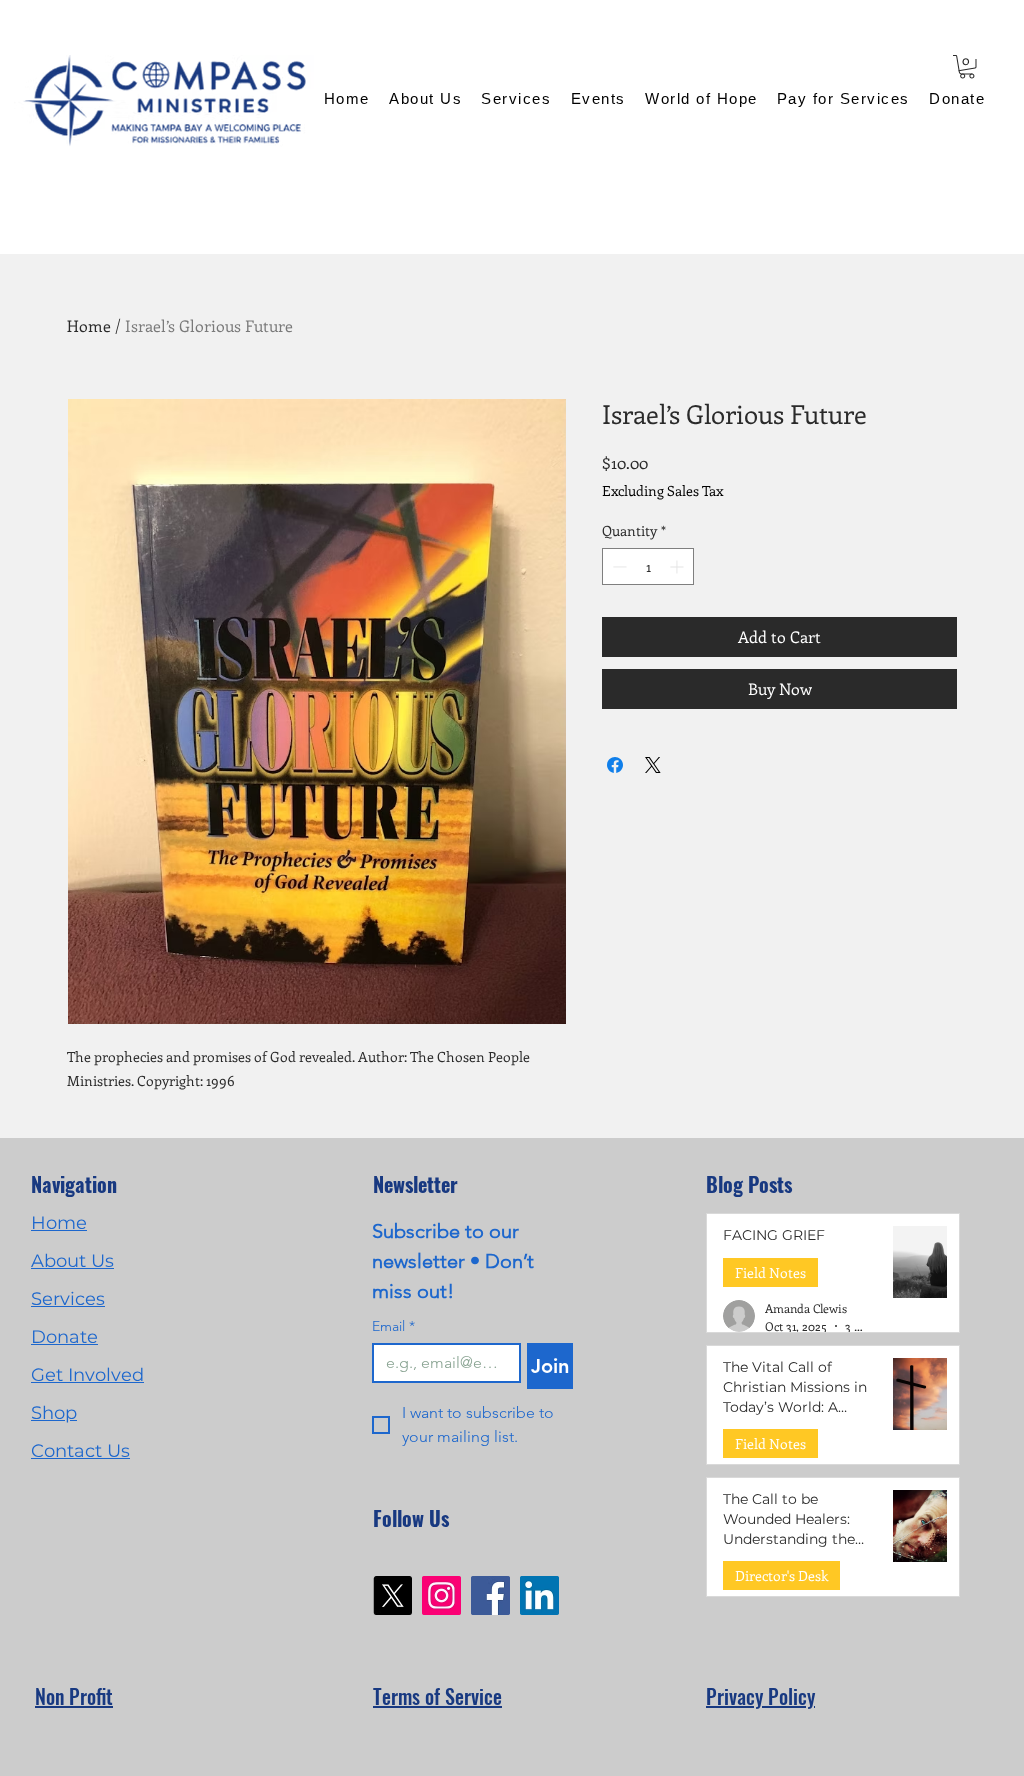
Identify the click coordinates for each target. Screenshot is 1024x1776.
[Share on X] (653, 765)
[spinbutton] (648, 566)
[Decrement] (617, 566)
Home (89, 325)
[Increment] (678, 566)
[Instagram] (441, 1595)
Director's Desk (781, 1575)
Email (393, 1326)
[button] (967, 67)
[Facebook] (490, 1595)
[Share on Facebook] (615, 765)
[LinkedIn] (539, 1595)
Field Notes (770, 1272)
